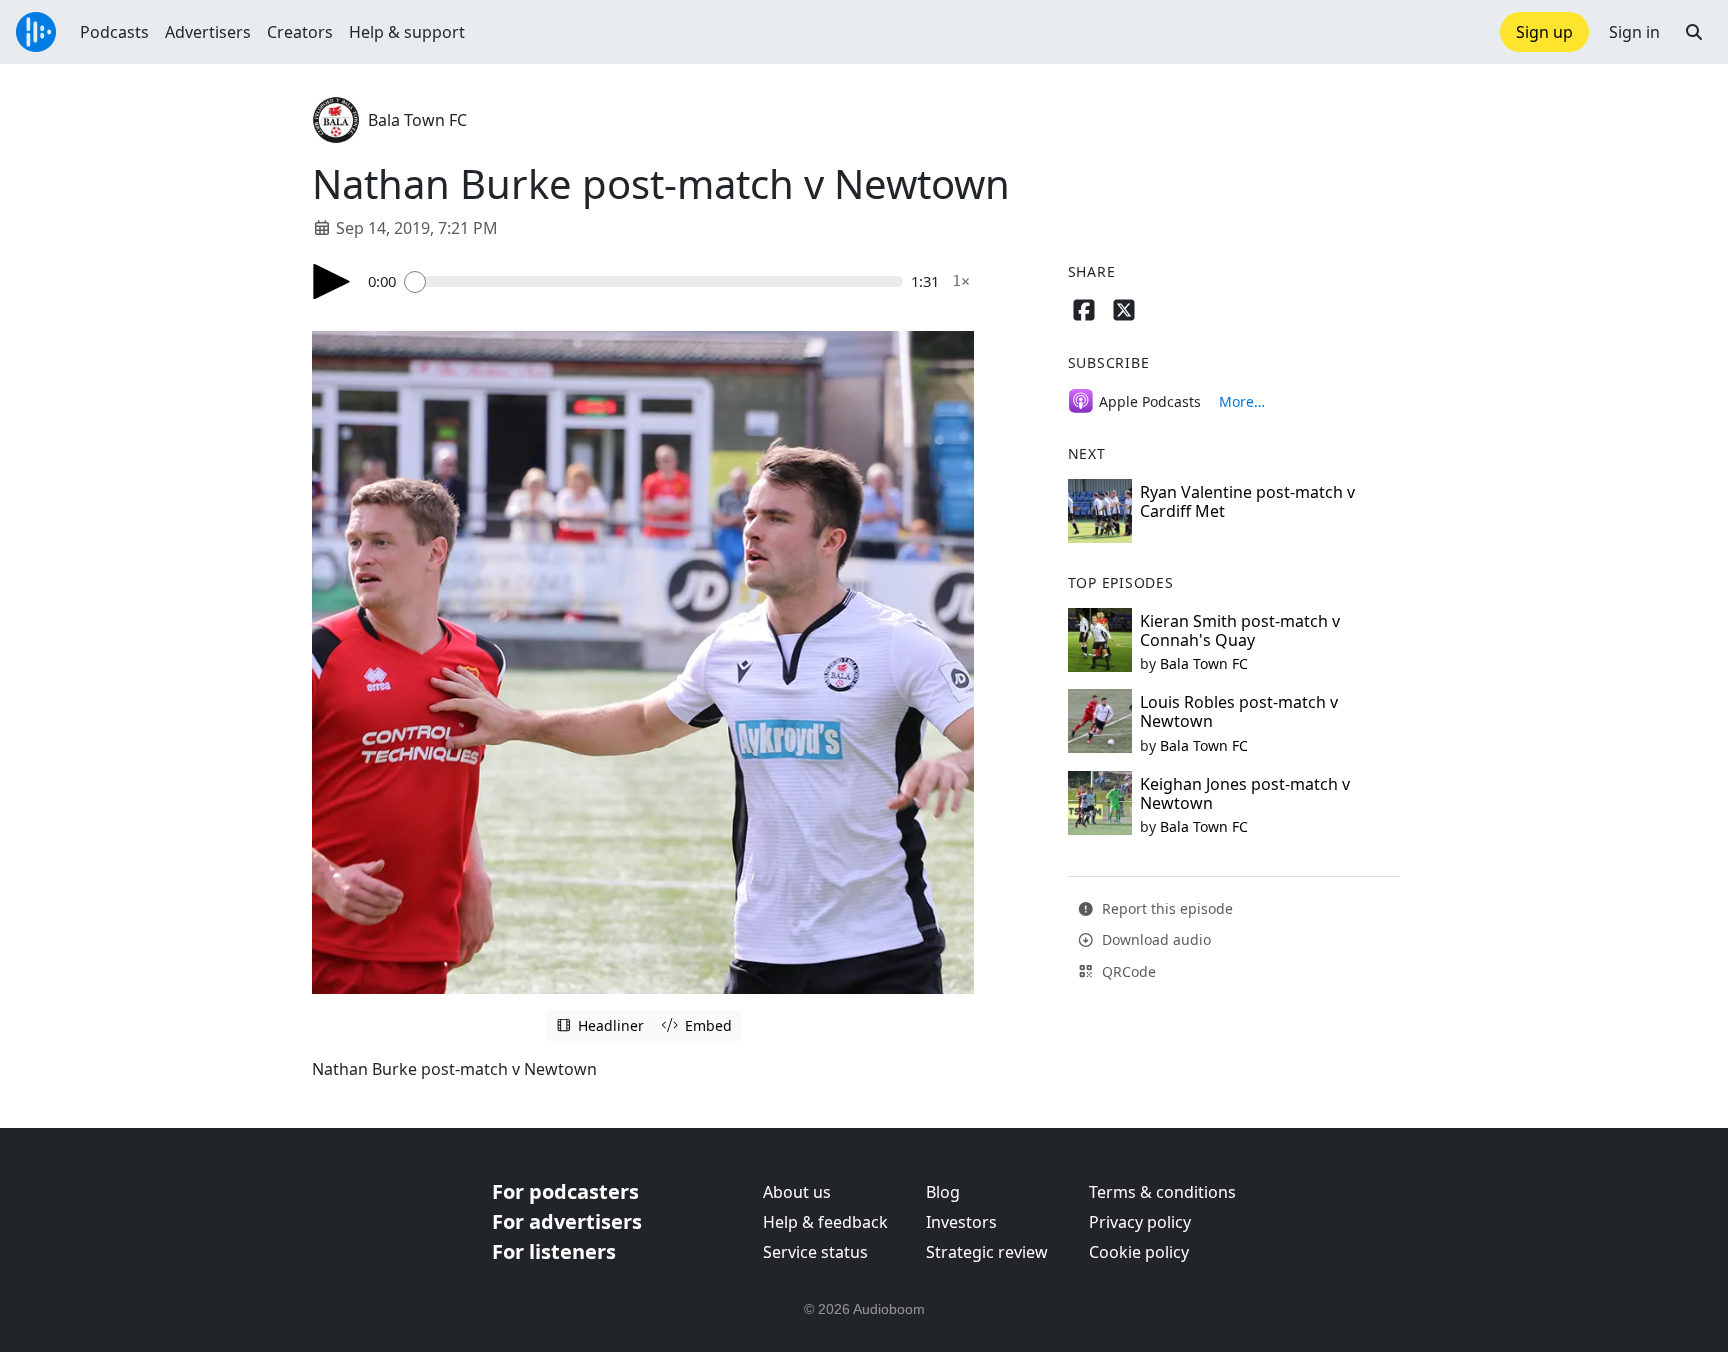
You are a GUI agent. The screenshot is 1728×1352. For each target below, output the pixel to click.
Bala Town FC (417, 120)
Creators (300, 32)
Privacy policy (1140, 1222)
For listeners (554, 1251)
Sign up (1544, 32)
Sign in (1634, 32)
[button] (1694, 32)
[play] (332, 281)
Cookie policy (1139, 1252)
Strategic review (987, 1252)
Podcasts (114, 32)
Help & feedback (825, 1222)
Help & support (407, 32)
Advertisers (208, 32)
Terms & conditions (1162, 1192)
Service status (815, 1252)
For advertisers (567, 1221)
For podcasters (565, 1191)
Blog (943, 1192)
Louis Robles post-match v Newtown (1239, 711)
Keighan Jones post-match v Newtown (1245, 793)
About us (797, 1192)
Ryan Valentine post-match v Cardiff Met (1247, 501)
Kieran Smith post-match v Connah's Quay (1240, 630)
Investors (961, 1222)
